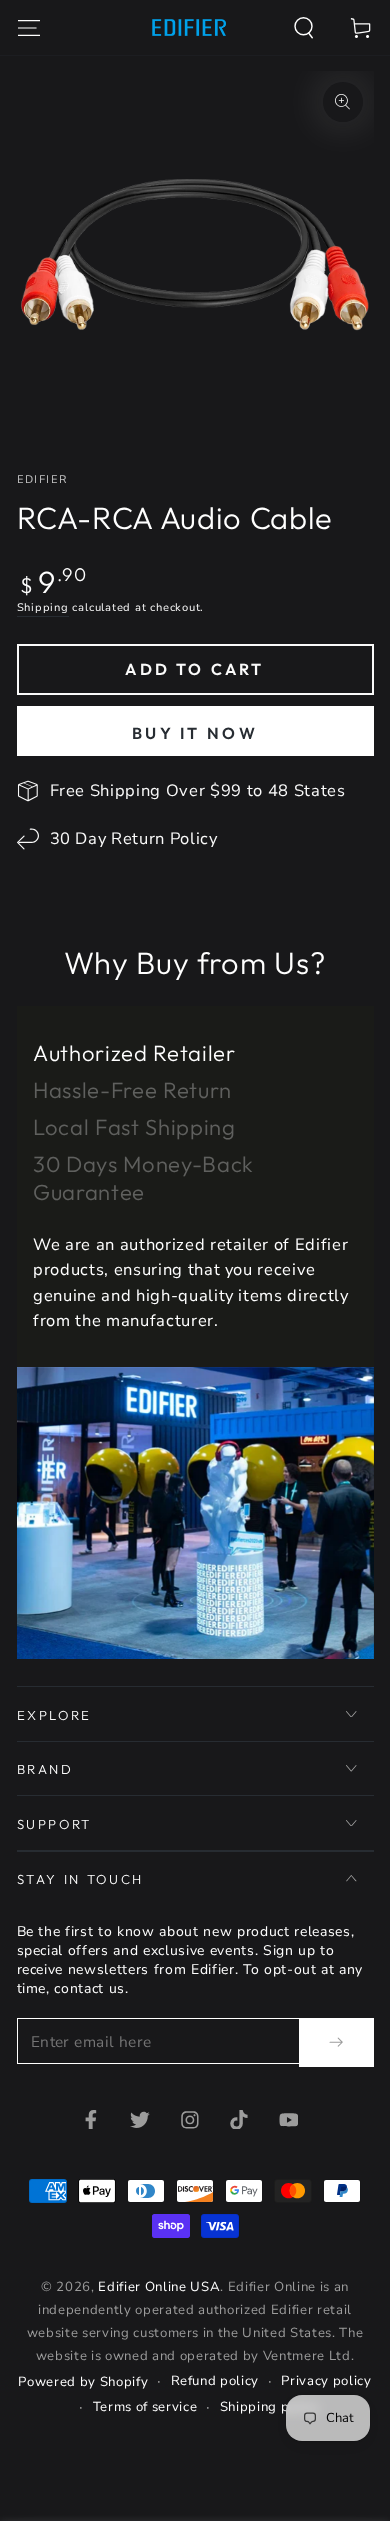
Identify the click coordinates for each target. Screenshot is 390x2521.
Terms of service (145, 2407)
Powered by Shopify (83, 2382)
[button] (304, 27)
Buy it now (195, 733)
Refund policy (215, 2381)
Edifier (42, 479)
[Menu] (28, 27)
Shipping (43, 607)
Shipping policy (270, 2407)
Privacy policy (326, 2381)
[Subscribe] (336, 2042)
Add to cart (194, 669)
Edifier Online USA (159, 2287)
